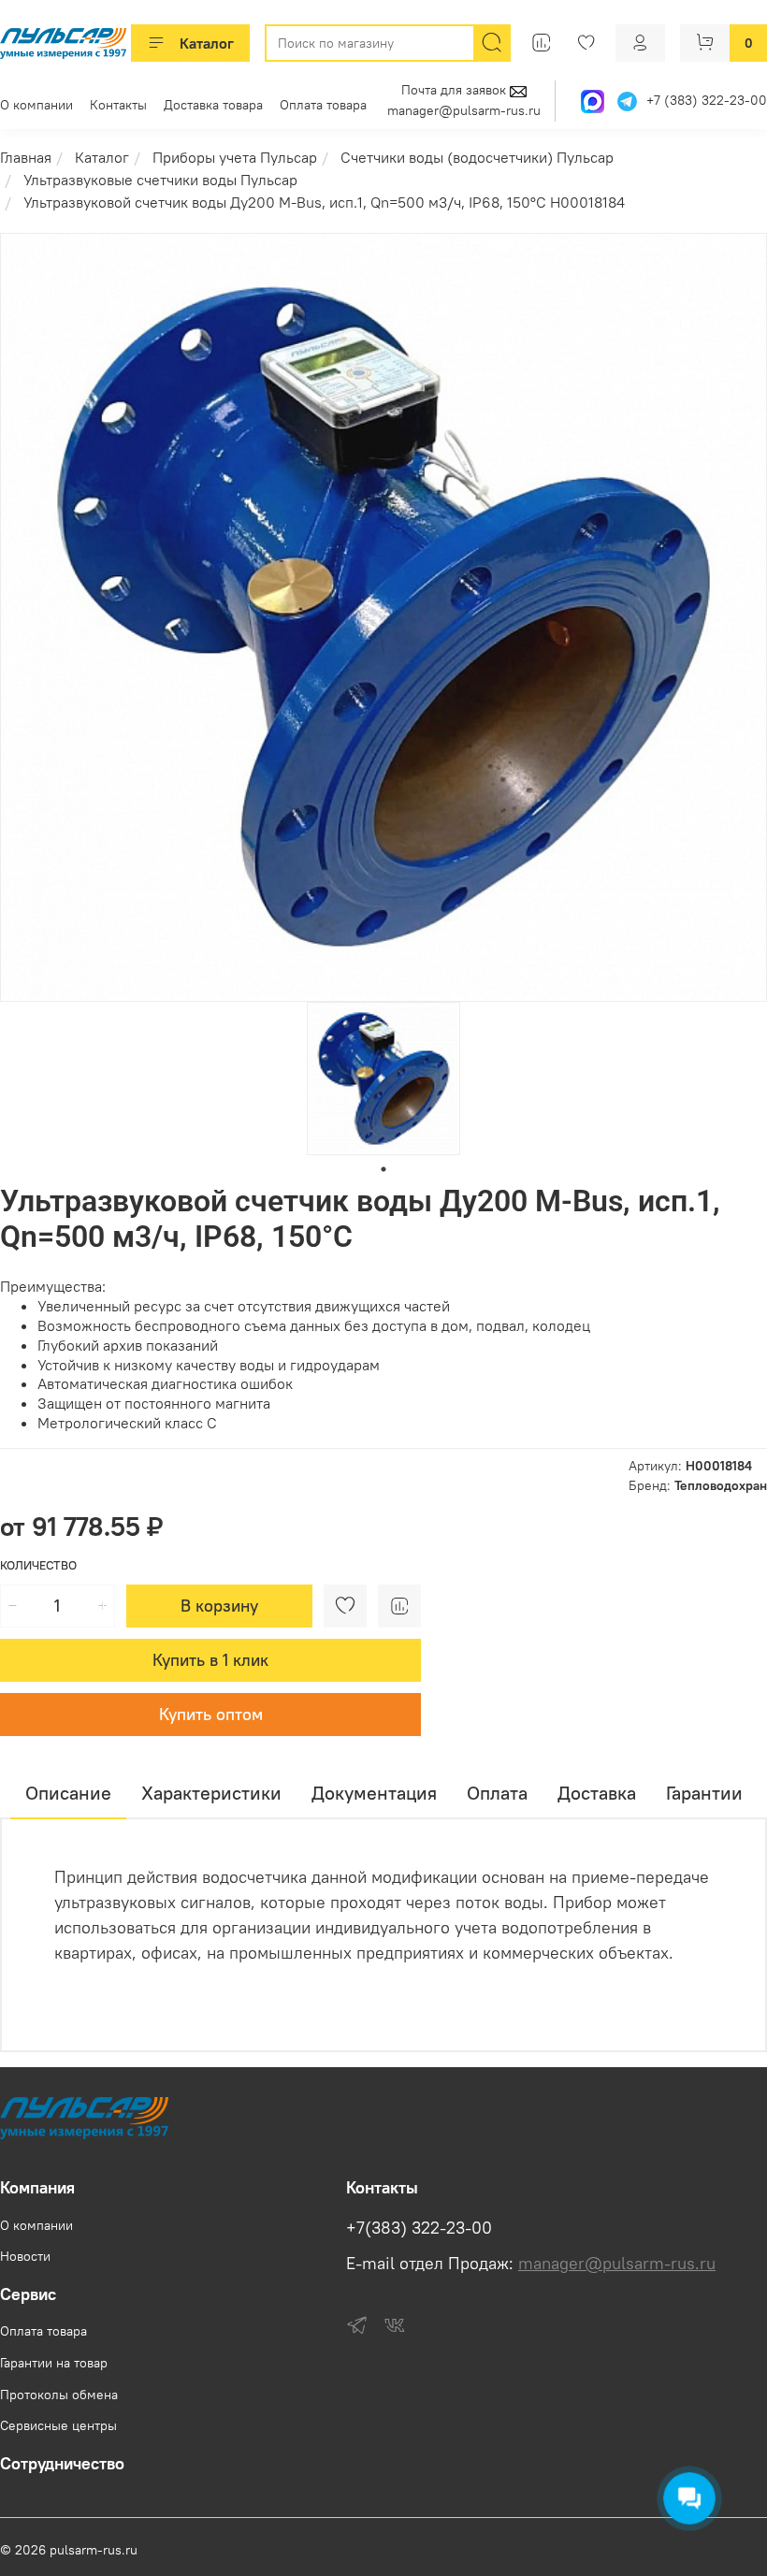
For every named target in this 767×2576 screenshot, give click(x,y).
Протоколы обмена (59, 2395)
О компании (36, 105)
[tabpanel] (383, 1078)
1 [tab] (383, 1169)
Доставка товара (213, 105)
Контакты (118, 105)
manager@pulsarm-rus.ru (464, 110)
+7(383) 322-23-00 (419, 2228)
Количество (38, 1565)
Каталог (207, 43)
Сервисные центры (58, 2425)
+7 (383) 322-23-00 (707, 101)
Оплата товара (323, 105)
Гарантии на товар (54, 2363)
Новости (25, 2256)
